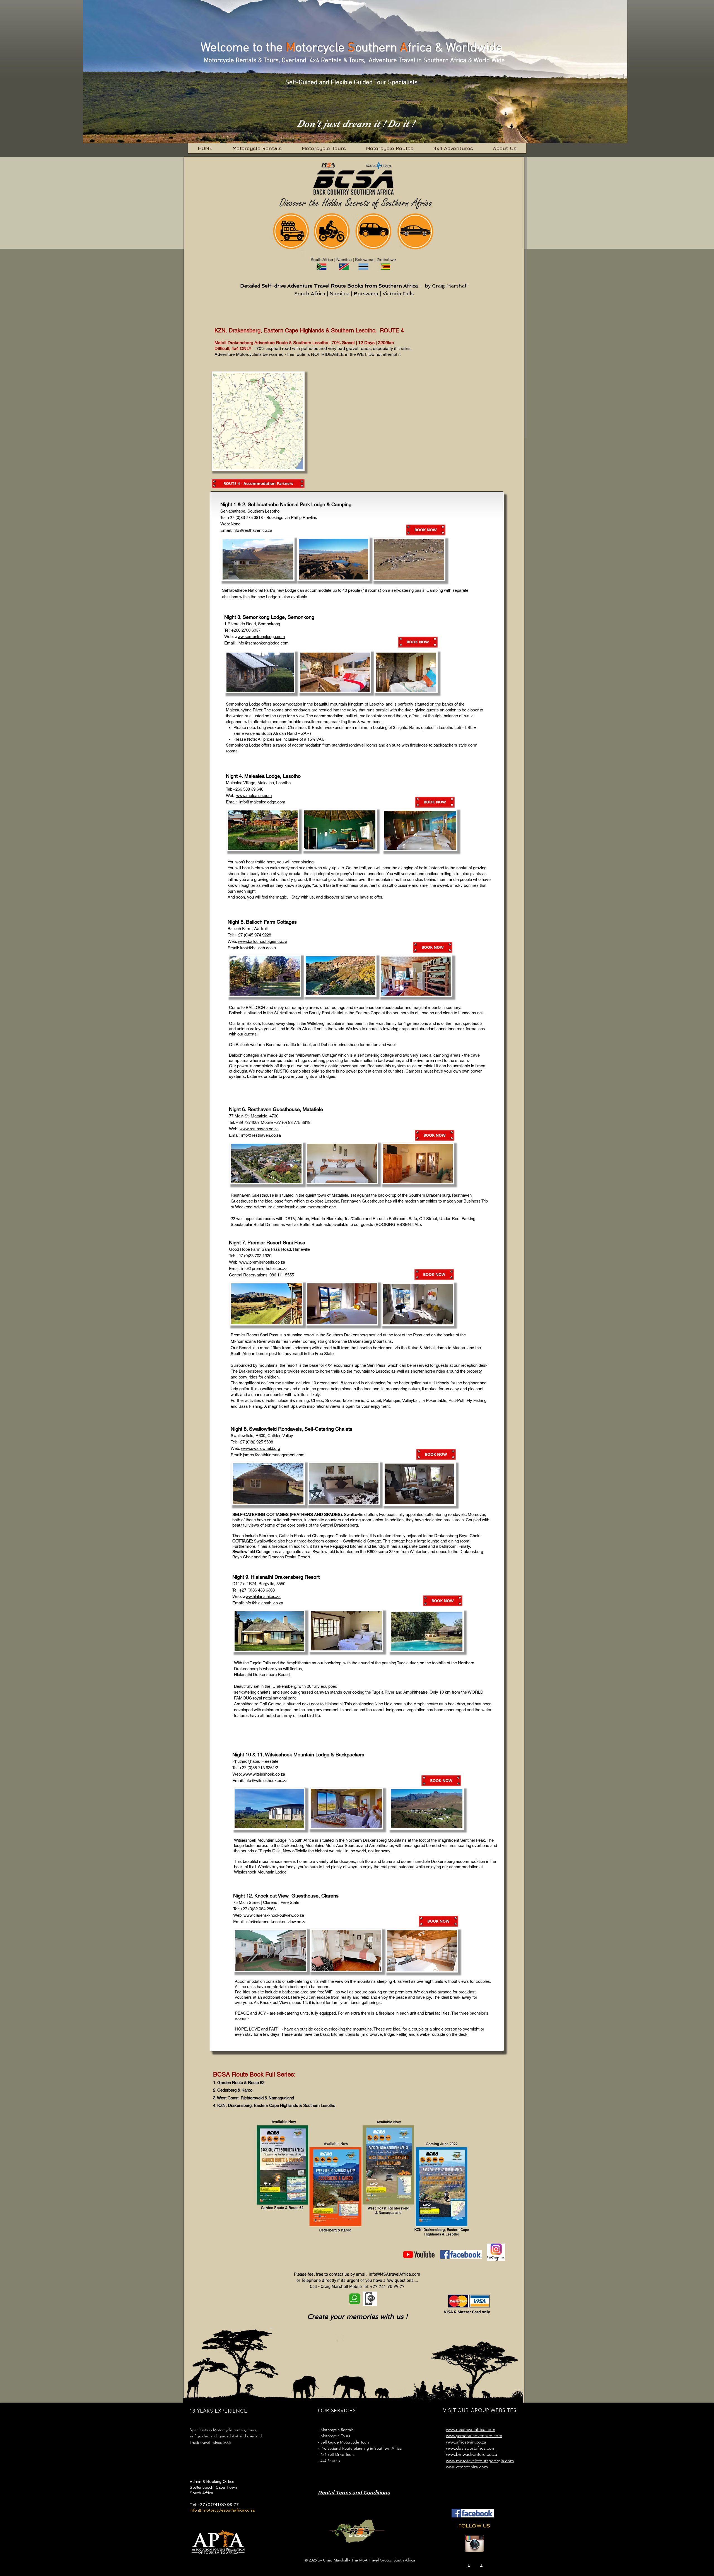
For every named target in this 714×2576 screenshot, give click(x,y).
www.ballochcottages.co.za (263, 941)
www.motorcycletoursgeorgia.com (480, 2461)
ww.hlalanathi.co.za (263, 1596)
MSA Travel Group (375, 2560)
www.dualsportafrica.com (471, 2448)
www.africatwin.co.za (466, 2442)
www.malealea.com (254, 796)
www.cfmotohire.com (467, 2467)
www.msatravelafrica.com (471, 2429)
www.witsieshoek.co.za (264, 1774)
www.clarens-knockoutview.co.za (274, 1915)
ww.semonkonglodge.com (261, 637)
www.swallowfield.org (260, 1448)
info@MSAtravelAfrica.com (395, 2275)
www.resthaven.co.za (259, 1129)
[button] (258, 484)
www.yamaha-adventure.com (474, 2436)
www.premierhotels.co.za (262, 1262)
